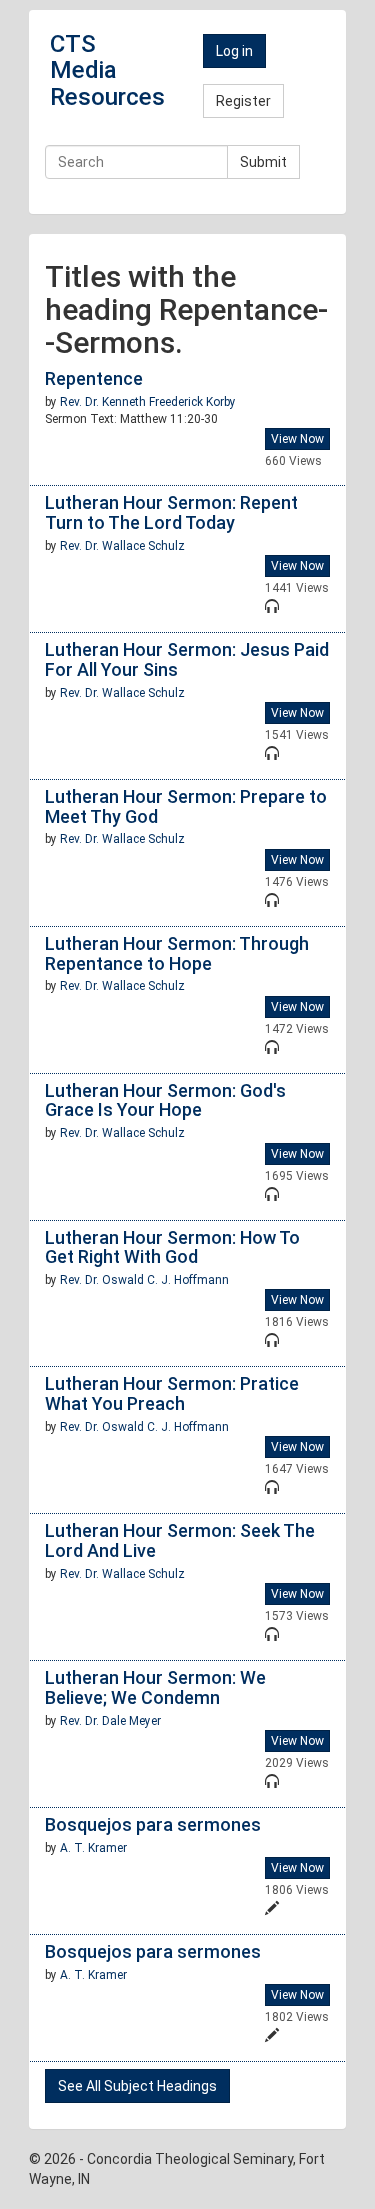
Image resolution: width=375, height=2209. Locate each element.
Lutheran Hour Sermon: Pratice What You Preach (172, 1393)
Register (243, 101)
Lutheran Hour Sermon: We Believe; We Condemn (155, 1687)
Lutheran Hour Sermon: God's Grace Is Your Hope (165, 1100)
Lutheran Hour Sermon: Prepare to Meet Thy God (186, 806)
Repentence (94, 378)
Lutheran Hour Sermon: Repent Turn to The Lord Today (171, 512)
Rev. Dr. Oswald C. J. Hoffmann (144, 1280)
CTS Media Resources (107, 70)
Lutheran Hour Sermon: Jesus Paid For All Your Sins (187, 659)
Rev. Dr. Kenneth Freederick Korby (148, 402)
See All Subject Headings (137, 2086)
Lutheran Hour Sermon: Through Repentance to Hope (177, 953)
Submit (263, 162)
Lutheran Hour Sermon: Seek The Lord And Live (180, 1540)
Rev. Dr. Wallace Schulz (122, 546)
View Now (297, 439)
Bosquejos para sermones (153, 1824)
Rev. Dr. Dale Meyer (110, 1721)
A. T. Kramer (93, 1848)
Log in (234, 51)
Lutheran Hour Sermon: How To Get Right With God (172, 1247)
